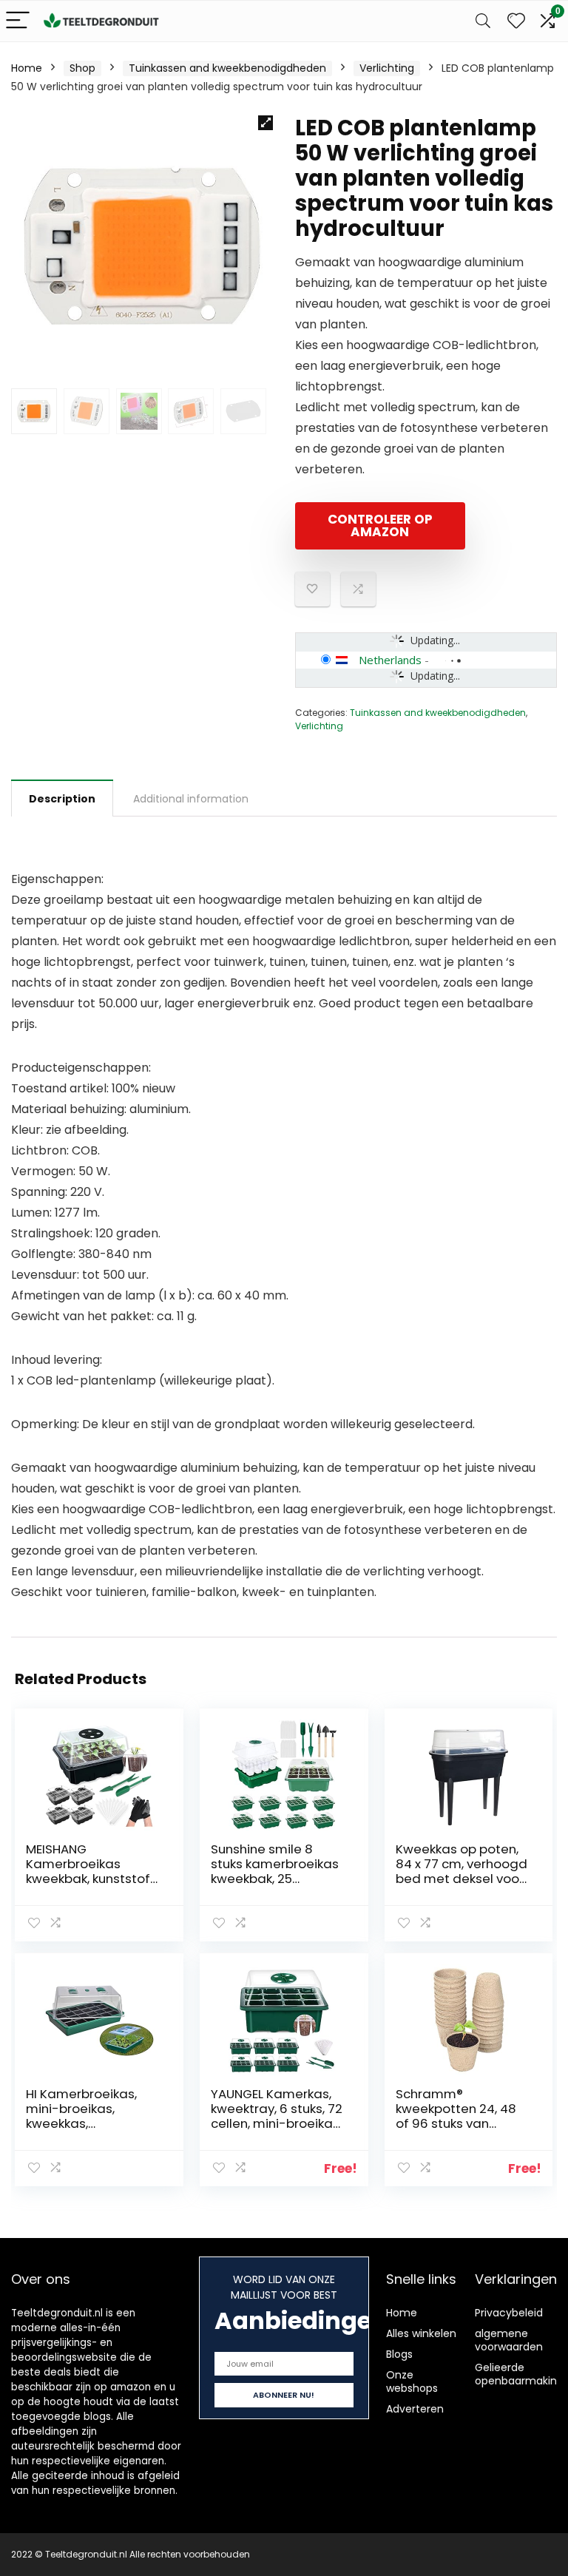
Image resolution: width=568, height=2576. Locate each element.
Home (27, 68)
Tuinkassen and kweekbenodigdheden (227, 68)
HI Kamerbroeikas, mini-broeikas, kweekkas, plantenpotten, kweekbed (81, 2123)
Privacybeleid (509, 2313)
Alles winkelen (421, 2333)
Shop (82, 68)
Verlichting (387, 68)
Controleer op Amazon (380, 525)
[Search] (483, 21)
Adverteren (415, 2409)
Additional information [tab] (191, 799)
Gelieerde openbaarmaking (519, 2374)
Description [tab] (62, 799)
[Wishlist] (516, 21)
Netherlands (390, 660)
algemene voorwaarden (509, 2340)
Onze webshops (412, 2381)
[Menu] (18, 21)
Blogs (399, 2354)
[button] (266, 123)
